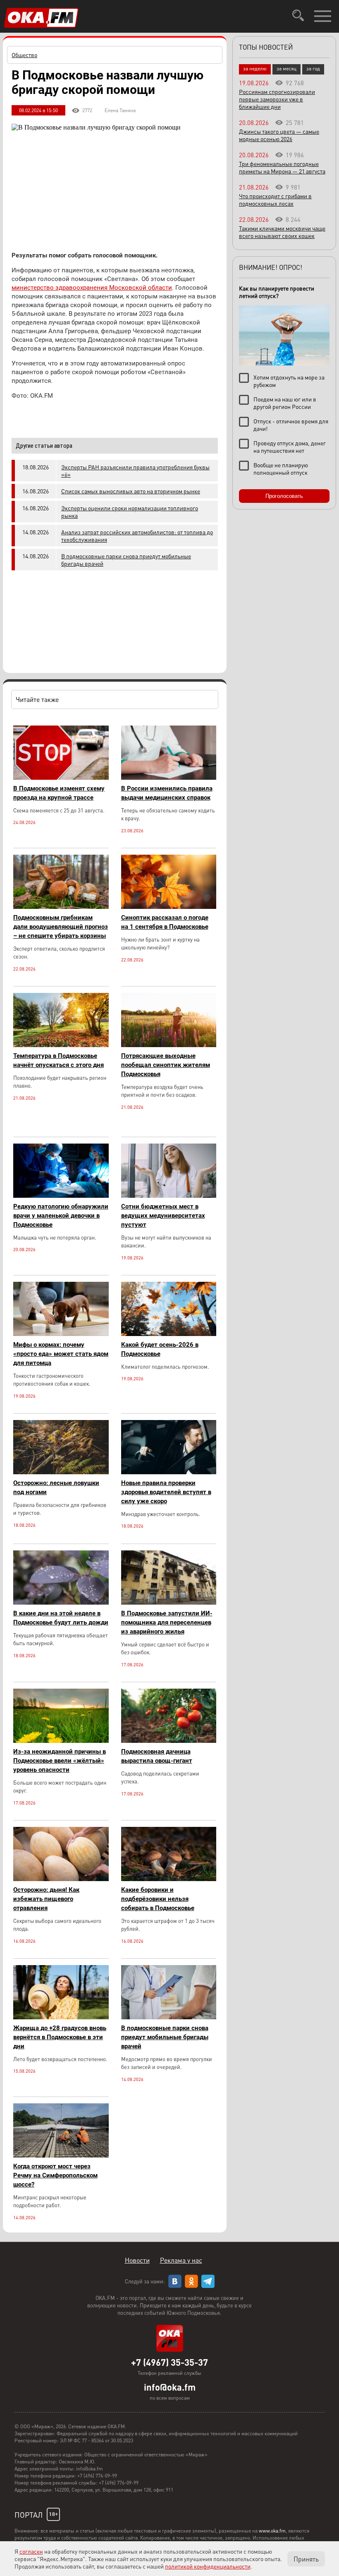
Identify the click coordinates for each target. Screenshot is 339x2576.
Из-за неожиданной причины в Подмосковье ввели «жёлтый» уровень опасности (60, 1761)
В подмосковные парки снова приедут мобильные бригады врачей (126, 560)
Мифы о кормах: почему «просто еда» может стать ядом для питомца (61, 1354)
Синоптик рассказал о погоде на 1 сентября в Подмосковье (165, 922)
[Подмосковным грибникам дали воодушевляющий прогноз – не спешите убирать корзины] (61, 907)
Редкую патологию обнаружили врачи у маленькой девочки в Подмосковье (61, 1216)
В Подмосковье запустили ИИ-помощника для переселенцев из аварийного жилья (167, 1622)
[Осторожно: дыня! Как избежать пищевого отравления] (61, 1879)
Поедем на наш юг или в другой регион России (285, 403)
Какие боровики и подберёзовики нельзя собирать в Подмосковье (158, 1899)
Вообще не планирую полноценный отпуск (281, 469)
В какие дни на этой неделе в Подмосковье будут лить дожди (61, 1618)
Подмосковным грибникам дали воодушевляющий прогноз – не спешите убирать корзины (61, 927)
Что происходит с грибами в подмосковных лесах (275, 199)
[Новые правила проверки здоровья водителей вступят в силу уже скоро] (169, 1472)
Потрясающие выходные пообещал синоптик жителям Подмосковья (166, 1065)
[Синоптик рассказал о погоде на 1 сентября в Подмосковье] (169, 907)
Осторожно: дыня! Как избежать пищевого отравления (46, 1899)
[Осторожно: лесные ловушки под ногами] (61, 1472)
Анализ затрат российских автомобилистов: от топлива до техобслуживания (137, 536)
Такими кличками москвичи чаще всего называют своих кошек (282, 232)
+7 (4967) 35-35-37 (169, 2362)
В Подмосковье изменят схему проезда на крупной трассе (59, 793)
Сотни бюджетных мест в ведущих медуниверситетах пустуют (163, 1216)
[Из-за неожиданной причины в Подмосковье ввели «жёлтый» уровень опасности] (61, 1741)
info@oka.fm (170, 2387)
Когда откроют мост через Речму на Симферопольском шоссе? (55, 2175)
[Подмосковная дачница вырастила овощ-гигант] (169, 1741)
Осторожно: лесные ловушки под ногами (56, 1487)
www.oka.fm (272, 2531)
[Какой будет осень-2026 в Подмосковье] (169, 1334)
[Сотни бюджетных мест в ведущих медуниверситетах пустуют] (169, 1195)
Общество (24, 55)
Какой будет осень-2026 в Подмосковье (160, 1349)
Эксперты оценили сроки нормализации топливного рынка (130, 512)
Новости (137, 2260)
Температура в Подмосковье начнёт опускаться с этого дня (58, 1060)
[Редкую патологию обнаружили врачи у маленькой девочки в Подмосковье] (61, 1195)
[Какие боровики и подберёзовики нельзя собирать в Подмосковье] (169, 1879)
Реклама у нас (181, 2260)
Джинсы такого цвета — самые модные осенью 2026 (279, 135)
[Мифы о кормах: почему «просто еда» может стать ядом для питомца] (61, 1334)
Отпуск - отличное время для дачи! (291, 425)
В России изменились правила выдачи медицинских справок (167, 793)
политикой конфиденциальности (208, 2566)
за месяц (286, 68)
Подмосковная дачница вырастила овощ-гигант (157, 1756)
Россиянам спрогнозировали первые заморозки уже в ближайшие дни (277, 99)
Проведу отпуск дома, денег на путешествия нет (290, 447)
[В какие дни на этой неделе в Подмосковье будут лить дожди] (61, 1602)
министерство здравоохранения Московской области (92, 288)
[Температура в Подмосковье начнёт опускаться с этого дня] (61, 1045)
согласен (31, 2551)
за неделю (255, 68)
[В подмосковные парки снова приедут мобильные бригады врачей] (169, 2017)
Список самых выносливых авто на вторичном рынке (131, 491)
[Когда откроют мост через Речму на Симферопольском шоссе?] (61, 2155)
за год (313, 68)
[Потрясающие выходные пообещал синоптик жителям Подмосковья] (169, 1045)
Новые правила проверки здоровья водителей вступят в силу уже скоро (166, 1492)
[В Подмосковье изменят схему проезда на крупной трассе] (61, 777)
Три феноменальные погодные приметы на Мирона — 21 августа (282, 167)
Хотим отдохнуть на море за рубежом (289, 381)
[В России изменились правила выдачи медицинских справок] (169, 777)
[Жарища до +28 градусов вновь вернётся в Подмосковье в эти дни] (61, 2017)
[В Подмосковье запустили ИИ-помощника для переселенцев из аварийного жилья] (169, 1602)
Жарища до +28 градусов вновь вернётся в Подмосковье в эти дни (60, 2037)
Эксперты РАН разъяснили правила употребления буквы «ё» (135, 471)
